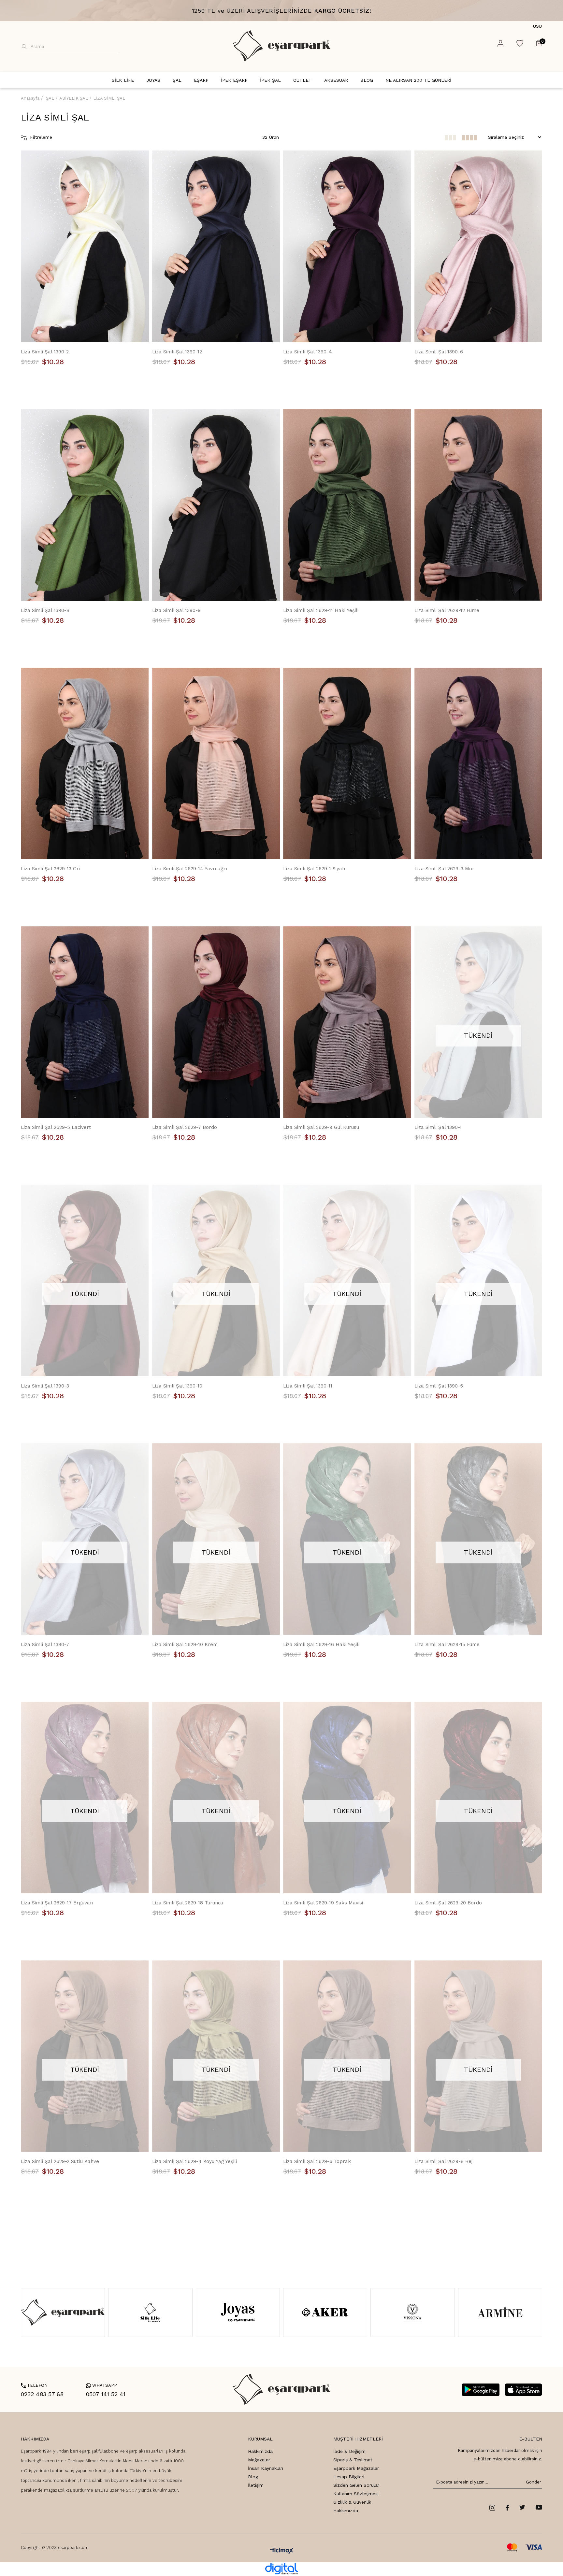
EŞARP (201, 80)
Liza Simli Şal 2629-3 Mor (444, 869)
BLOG (367, 80)
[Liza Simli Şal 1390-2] (85, 246)
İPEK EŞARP (234, 80)
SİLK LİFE (123, 80)
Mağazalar (259, 2460)
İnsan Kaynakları (266, 2468)
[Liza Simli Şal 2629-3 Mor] (478, 764)
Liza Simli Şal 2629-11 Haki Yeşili (321, 610)
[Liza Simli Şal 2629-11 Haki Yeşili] (347, 505)
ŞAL (177, 80)
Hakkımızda (260, 2451)
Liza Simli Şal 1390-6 (439, 352)
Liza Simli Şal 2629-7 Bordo (185, 1127)
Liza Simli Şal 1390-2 (45, 352)
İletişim (256, 2485)
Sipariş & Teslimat (353, 2460)
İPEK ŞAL (270, 80)
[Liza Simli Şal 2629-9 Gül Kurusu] (347, 1022)
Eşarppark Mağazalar (356, 2468)
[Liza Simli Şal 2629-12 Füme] (478, 505)
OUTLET (303, 80)
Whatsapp (101, 2385)
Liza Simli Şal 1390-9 (176, 610)
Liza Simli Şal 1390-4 (308, 352)
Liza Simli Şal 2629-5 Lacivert (56, 1127)
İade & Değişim (349, 2451)
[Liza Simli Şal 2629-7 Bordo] (216, 1022)
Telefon (34, 2385)
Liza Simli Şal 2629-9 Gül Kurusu (321, 1127)
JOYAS (153, 80)
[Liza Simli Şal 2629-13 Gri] (85, 764)
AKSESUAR (336, 80)
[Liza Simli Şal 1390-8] (85, 505)
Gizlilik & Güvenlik (352, 2502)
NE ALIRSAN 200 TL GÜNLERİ (418, 80)
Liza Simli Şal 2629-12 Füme (447, 610)
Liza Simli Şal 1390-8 (45, 610)
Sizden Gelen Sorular (356, 2485)
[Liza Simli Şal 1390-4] (347, 246)
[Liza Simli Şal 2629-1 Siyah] (347, 764)
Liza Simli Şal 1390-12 (177, 352)
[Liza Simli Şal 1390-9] (216, 505)
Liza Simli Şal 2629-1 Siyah (314, 869)
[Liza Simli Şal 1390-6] (478, 246)
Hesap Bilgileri (349, 2477)
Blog (253, 2477)
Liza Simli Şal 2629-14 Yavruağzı (190, 869)
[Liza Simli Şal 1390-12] (216, 246)
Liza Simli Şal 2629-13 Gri (50, 869)
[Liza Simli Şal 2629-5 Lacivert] (85, 1022)
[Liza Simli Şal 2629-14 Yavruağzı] (216, 764)
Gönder (532, 2482)
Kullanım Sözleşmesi (356, 2494)
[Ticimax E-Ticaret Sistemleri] (282, 2551)
